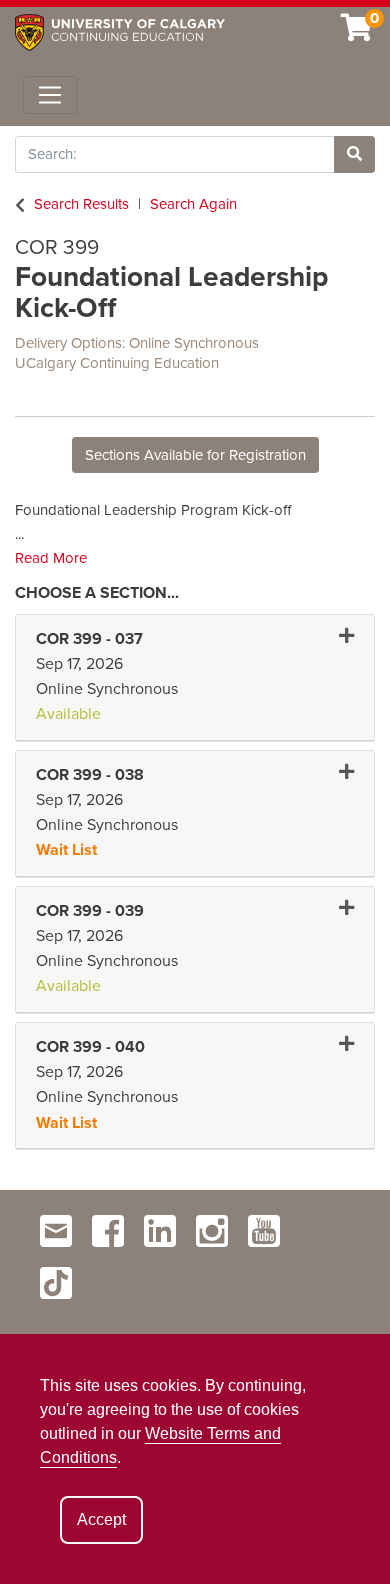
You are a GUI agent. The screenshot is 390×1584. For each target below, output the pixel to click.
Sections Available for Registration (195, 455)
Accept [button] (101, 1519)
